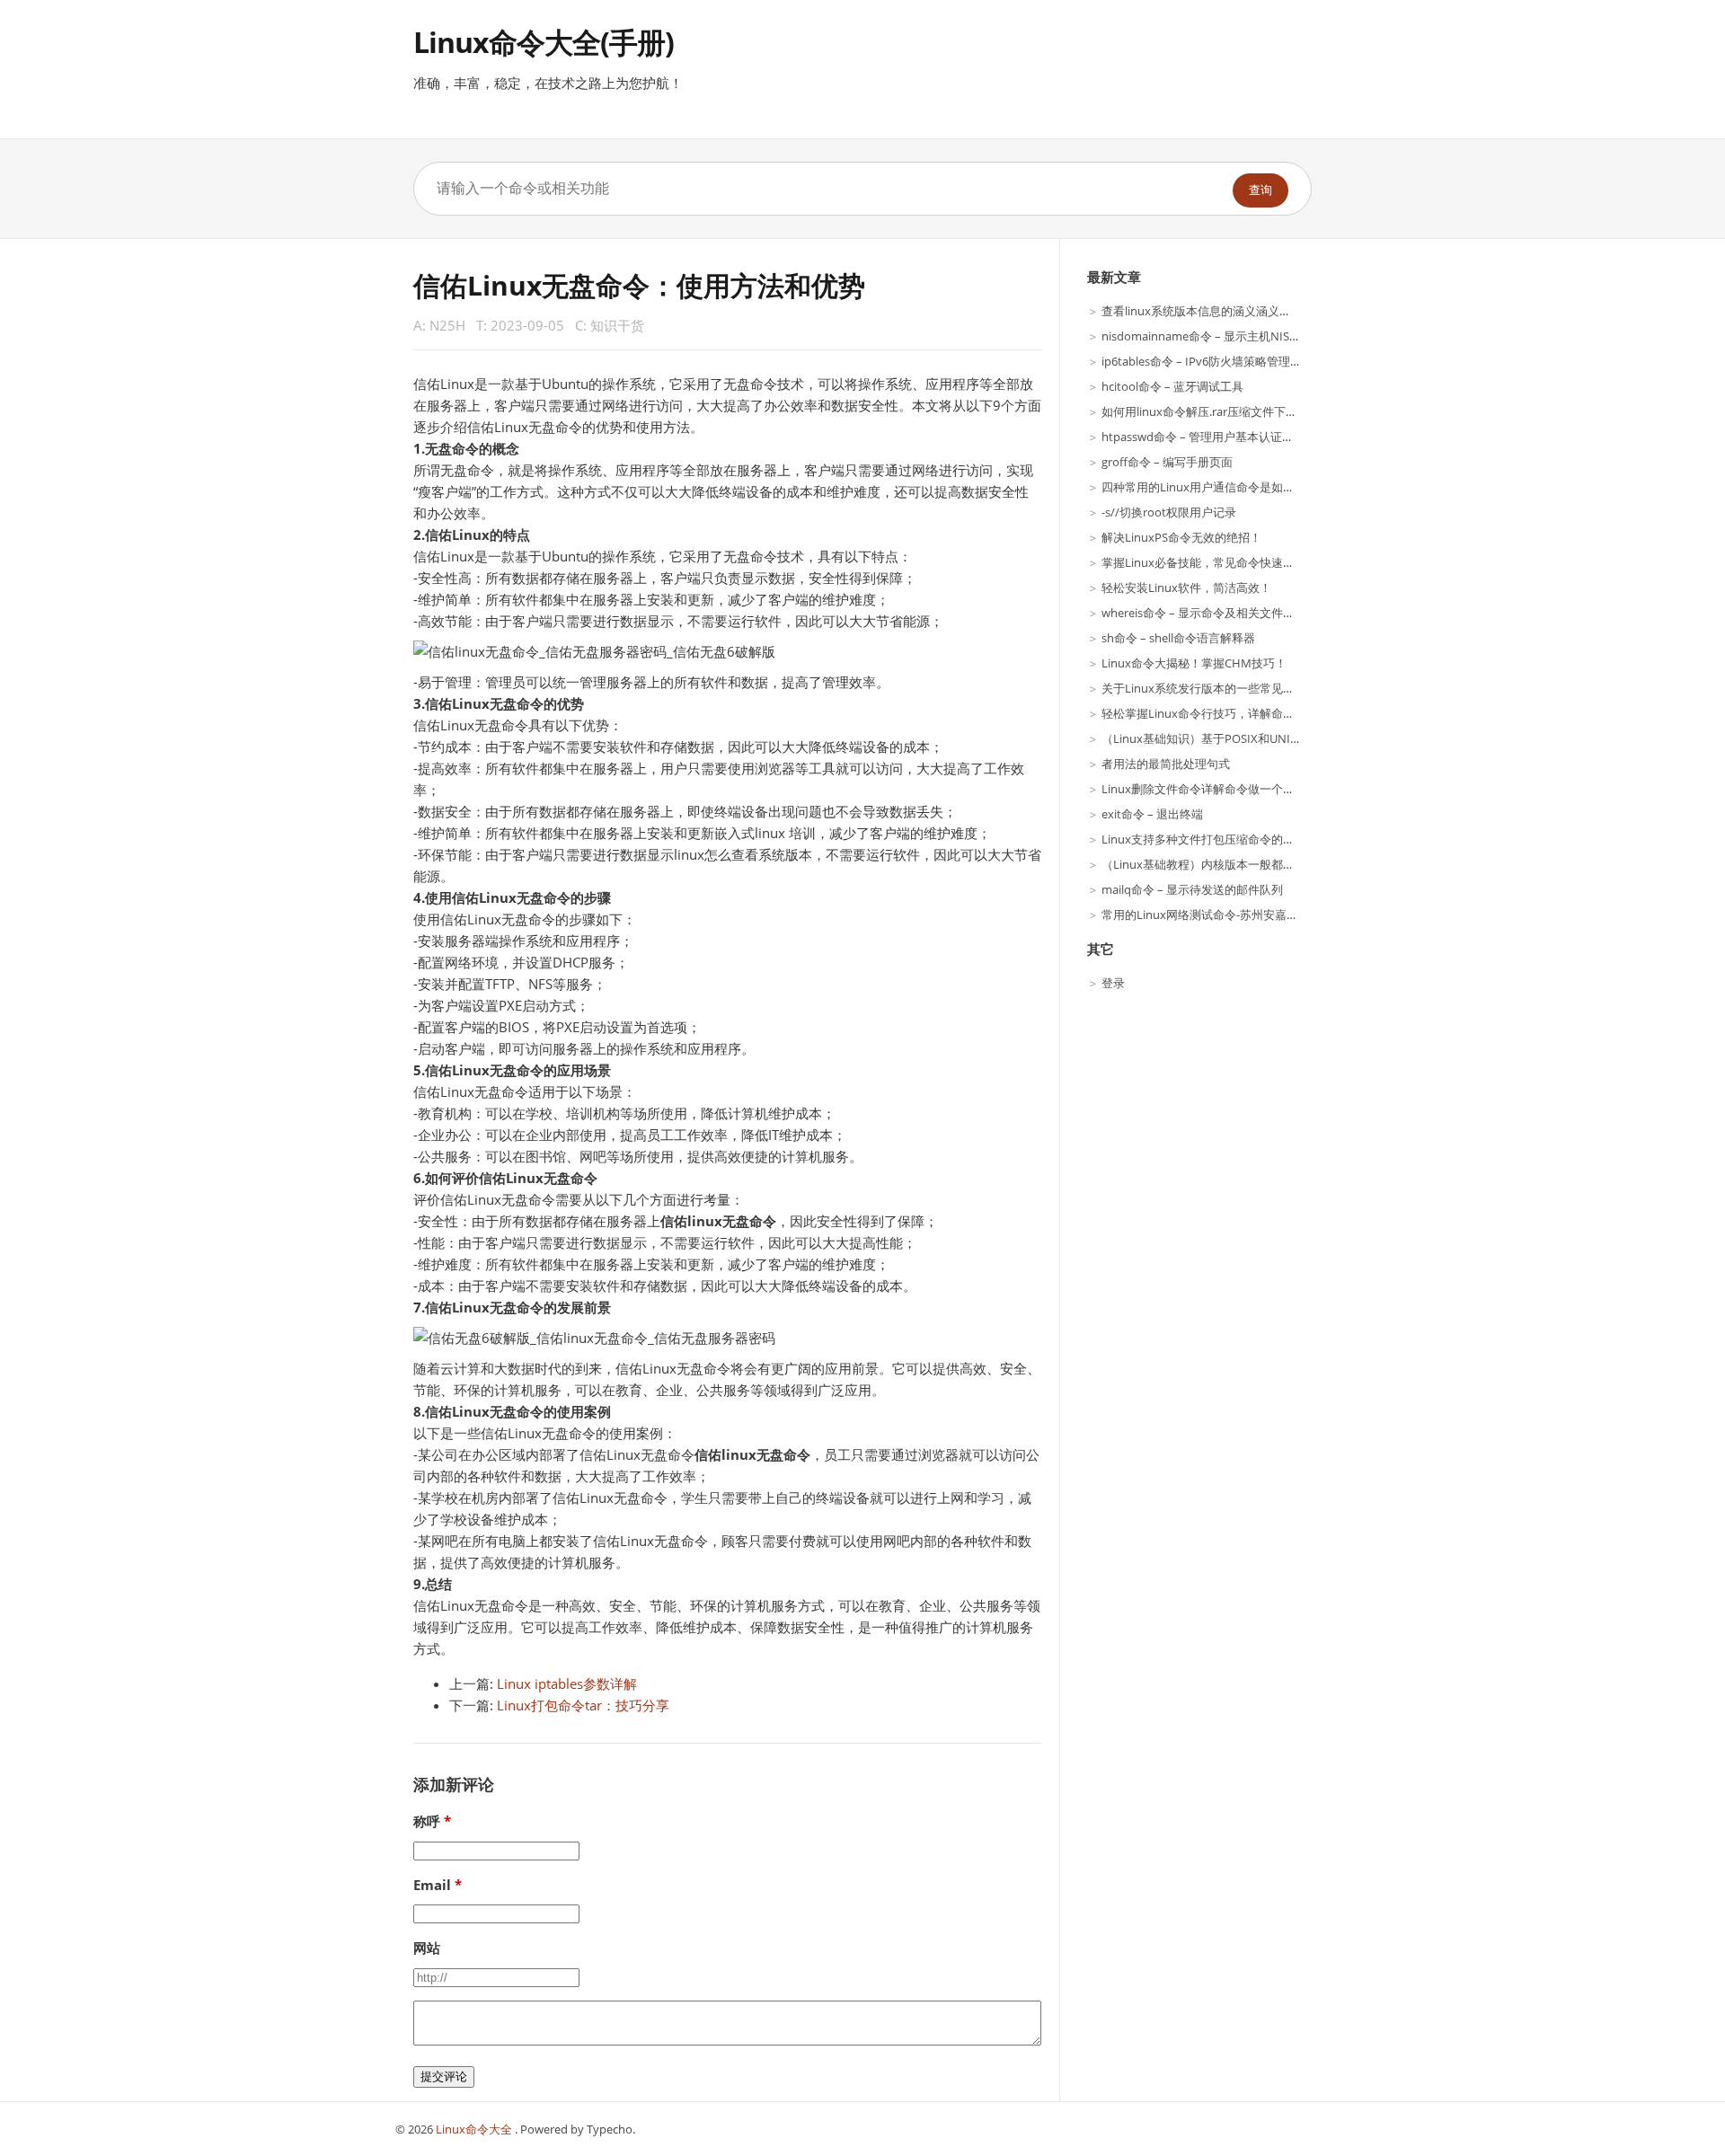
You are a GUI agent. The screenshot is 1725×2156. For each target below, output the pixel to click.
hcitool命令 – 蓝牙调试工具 (1172, 386)
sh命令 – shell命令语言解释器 (1178, 638)
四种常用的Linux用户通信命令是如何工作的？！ (1227, 487)
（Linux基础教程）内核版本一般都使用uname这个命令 (1246, 864)
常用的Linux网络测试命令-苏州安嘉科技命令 (1217, 915)
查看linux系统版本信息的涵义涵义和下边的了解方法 (1237, 311)
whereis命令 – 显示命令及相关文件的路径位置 (1221, 613)
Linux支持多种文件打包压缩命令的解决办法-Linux (1232, 839)
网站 (427, 1948)
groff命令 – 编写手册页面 (1167, 462)
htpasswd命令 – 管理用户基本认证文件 (1203, 437)
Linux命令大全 (475, 2129)
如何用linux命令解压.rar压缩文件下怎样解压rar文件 (1236, 411)
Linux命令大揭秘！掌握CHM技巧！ (1194, 663)
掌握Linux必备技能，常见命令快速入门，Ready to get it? (1251, 562)
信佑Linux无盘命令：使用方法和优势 (639, 285)
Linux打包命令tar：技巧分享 (583, 1705)
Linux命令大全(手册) (544, 42)
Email (432, 1885)
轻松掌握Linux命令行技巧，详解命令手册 (1210, 713)
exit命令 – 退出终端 (1152, 814)
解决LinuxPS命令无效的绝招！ (1181, 537)
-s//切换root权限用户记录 (1169, 512)
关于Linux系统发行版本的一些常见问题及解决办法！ (1239, 688)
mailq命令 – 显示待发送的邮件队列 (1192, 889)
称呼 (427, 1821)
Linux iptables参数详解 (567, 1683)
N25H (447, 325)
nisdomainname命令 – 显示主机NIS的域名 (1213, 336)
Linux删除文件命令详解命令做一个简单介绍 (1216, 789)
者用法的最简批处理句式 (1166, 764)
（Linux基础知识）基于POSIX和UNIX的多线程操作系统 (1246, 738)
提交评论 (444, 2076)
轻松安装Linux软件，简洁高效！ (1186, 588)
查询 (1261, 190)
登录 (1113, 983)
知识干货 (617, 325)
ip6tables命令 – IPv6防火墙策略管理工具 (1207, 361)
